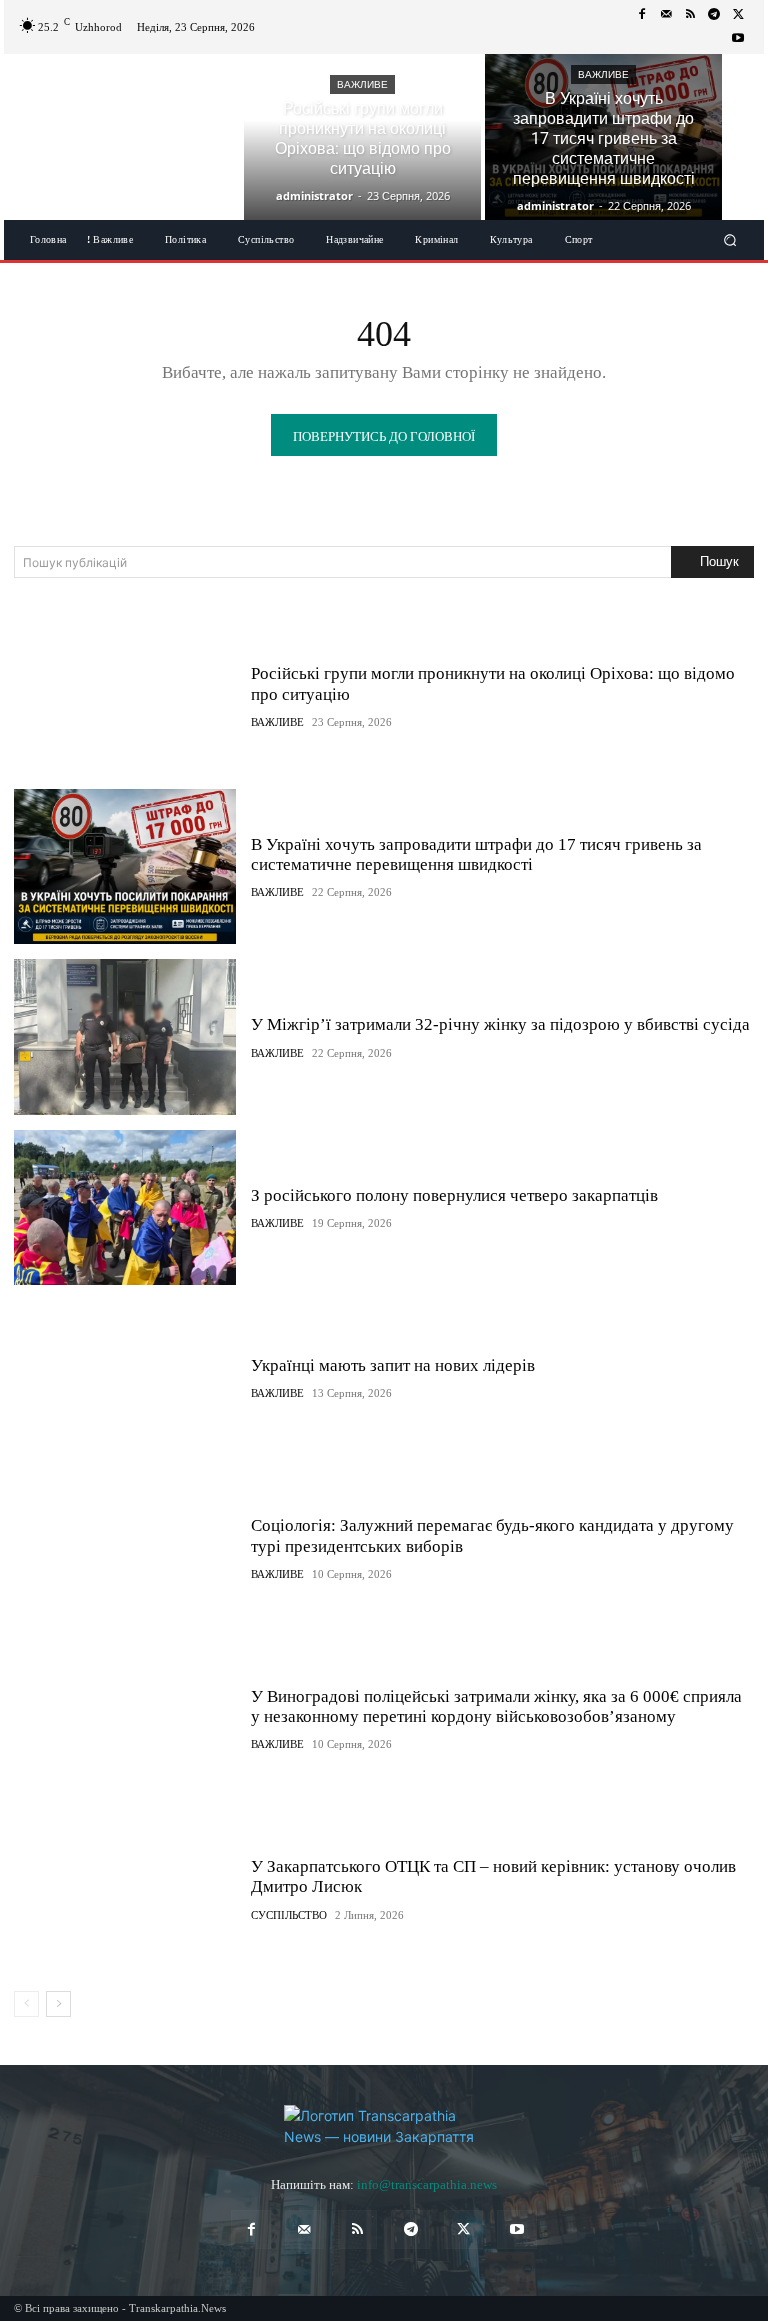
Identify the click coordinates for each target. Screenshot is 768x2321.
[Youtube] (738, 39)
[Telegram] (714, 15)
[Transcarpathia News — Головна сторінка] (384, 2126)
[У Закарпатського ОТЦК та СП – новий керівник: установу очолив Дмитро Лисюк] (125, 1888)
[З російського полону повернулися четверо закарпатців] (125, 1207)
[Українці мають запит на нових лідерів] (125, 1377)
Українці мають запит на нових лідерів (393, 1365)
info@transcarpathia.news (427, 2184)
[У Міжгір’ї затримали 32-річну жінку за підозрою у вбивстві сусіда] (125, 1036)
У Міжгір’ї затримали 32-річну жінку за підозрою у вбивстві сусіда (500, 1024)
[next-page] (58, 2004)
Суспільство (289, 1915)
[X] (738, 15)
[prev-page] (26, 2004)
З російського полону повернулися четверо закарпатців (454, 1195)
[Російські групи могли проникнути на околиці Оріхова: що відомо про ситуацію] (362, 137)
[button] (730, 240)
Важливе (362, 84)
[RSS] (690, 15)
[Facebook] (642, 15)
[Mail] (666, 15)
